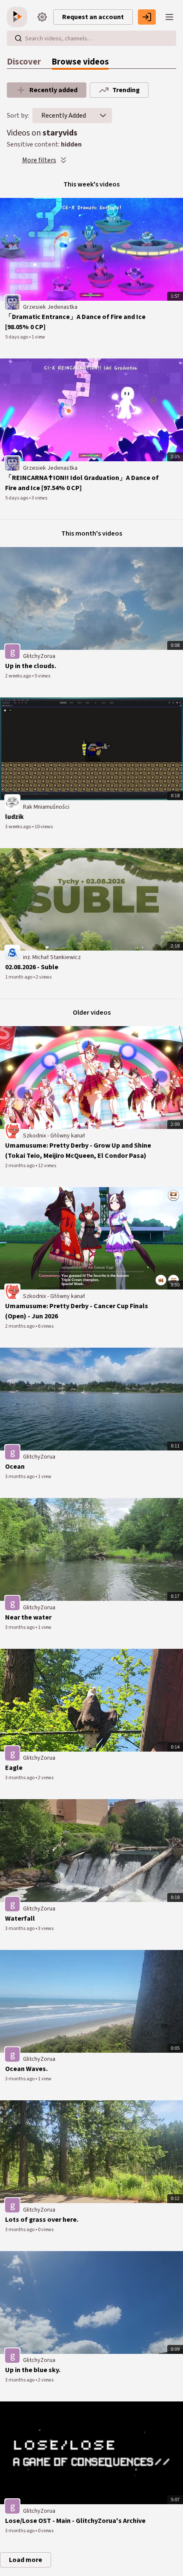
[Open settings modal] (42, 17)
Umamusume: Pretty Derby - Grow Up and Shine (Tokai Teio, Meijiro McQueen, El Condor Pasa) (78, 1151)
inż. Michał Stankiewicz (52, 957)
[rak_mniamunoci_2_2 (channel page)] (12, 802)
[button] (103, 116)
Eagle (14, 1768)
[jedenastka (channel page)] (12, 302)
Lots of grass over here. (42, 2220)
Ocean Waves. (26, 2069)
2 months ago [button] (20, 1166)
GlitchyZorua (39, 656)
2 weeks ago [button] (19, 676)
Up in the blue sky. (33, 2370)
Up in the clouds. (31, 666)
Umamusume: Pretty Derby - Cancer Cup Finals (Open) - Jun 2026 (77, 1311)
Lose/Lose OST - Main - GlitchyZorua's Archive (75, 2521)
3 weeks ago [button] (19, 827)
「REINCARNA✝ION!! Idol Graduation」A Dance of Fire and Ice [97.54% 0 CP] (82, 483)
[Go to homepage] (19, 17)
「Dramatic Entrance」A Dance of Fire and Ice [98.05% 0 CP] (75, 322)
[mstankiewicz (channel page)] (12, 952)
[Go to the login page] (147, 17)
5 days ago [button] (17, 337)
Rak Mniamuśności (46, 807)
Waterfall (20, 1919)
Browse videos (80, 62)
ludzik (14, 817)
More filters (39, 160)
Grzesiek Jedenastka (50, 307)
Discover (24, 62)
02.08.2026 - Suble (32, 967)
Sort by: (18, 116)
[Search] (18, 38)
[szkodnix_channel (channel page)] (12, 1131)
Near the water (28, 1617)
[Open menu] (169, 17)
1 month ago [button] (19, 977)
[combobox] (64, 116)
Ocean (15, 1467)
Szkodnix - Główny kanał (54, 1136)
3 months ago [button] (20, 1477)
